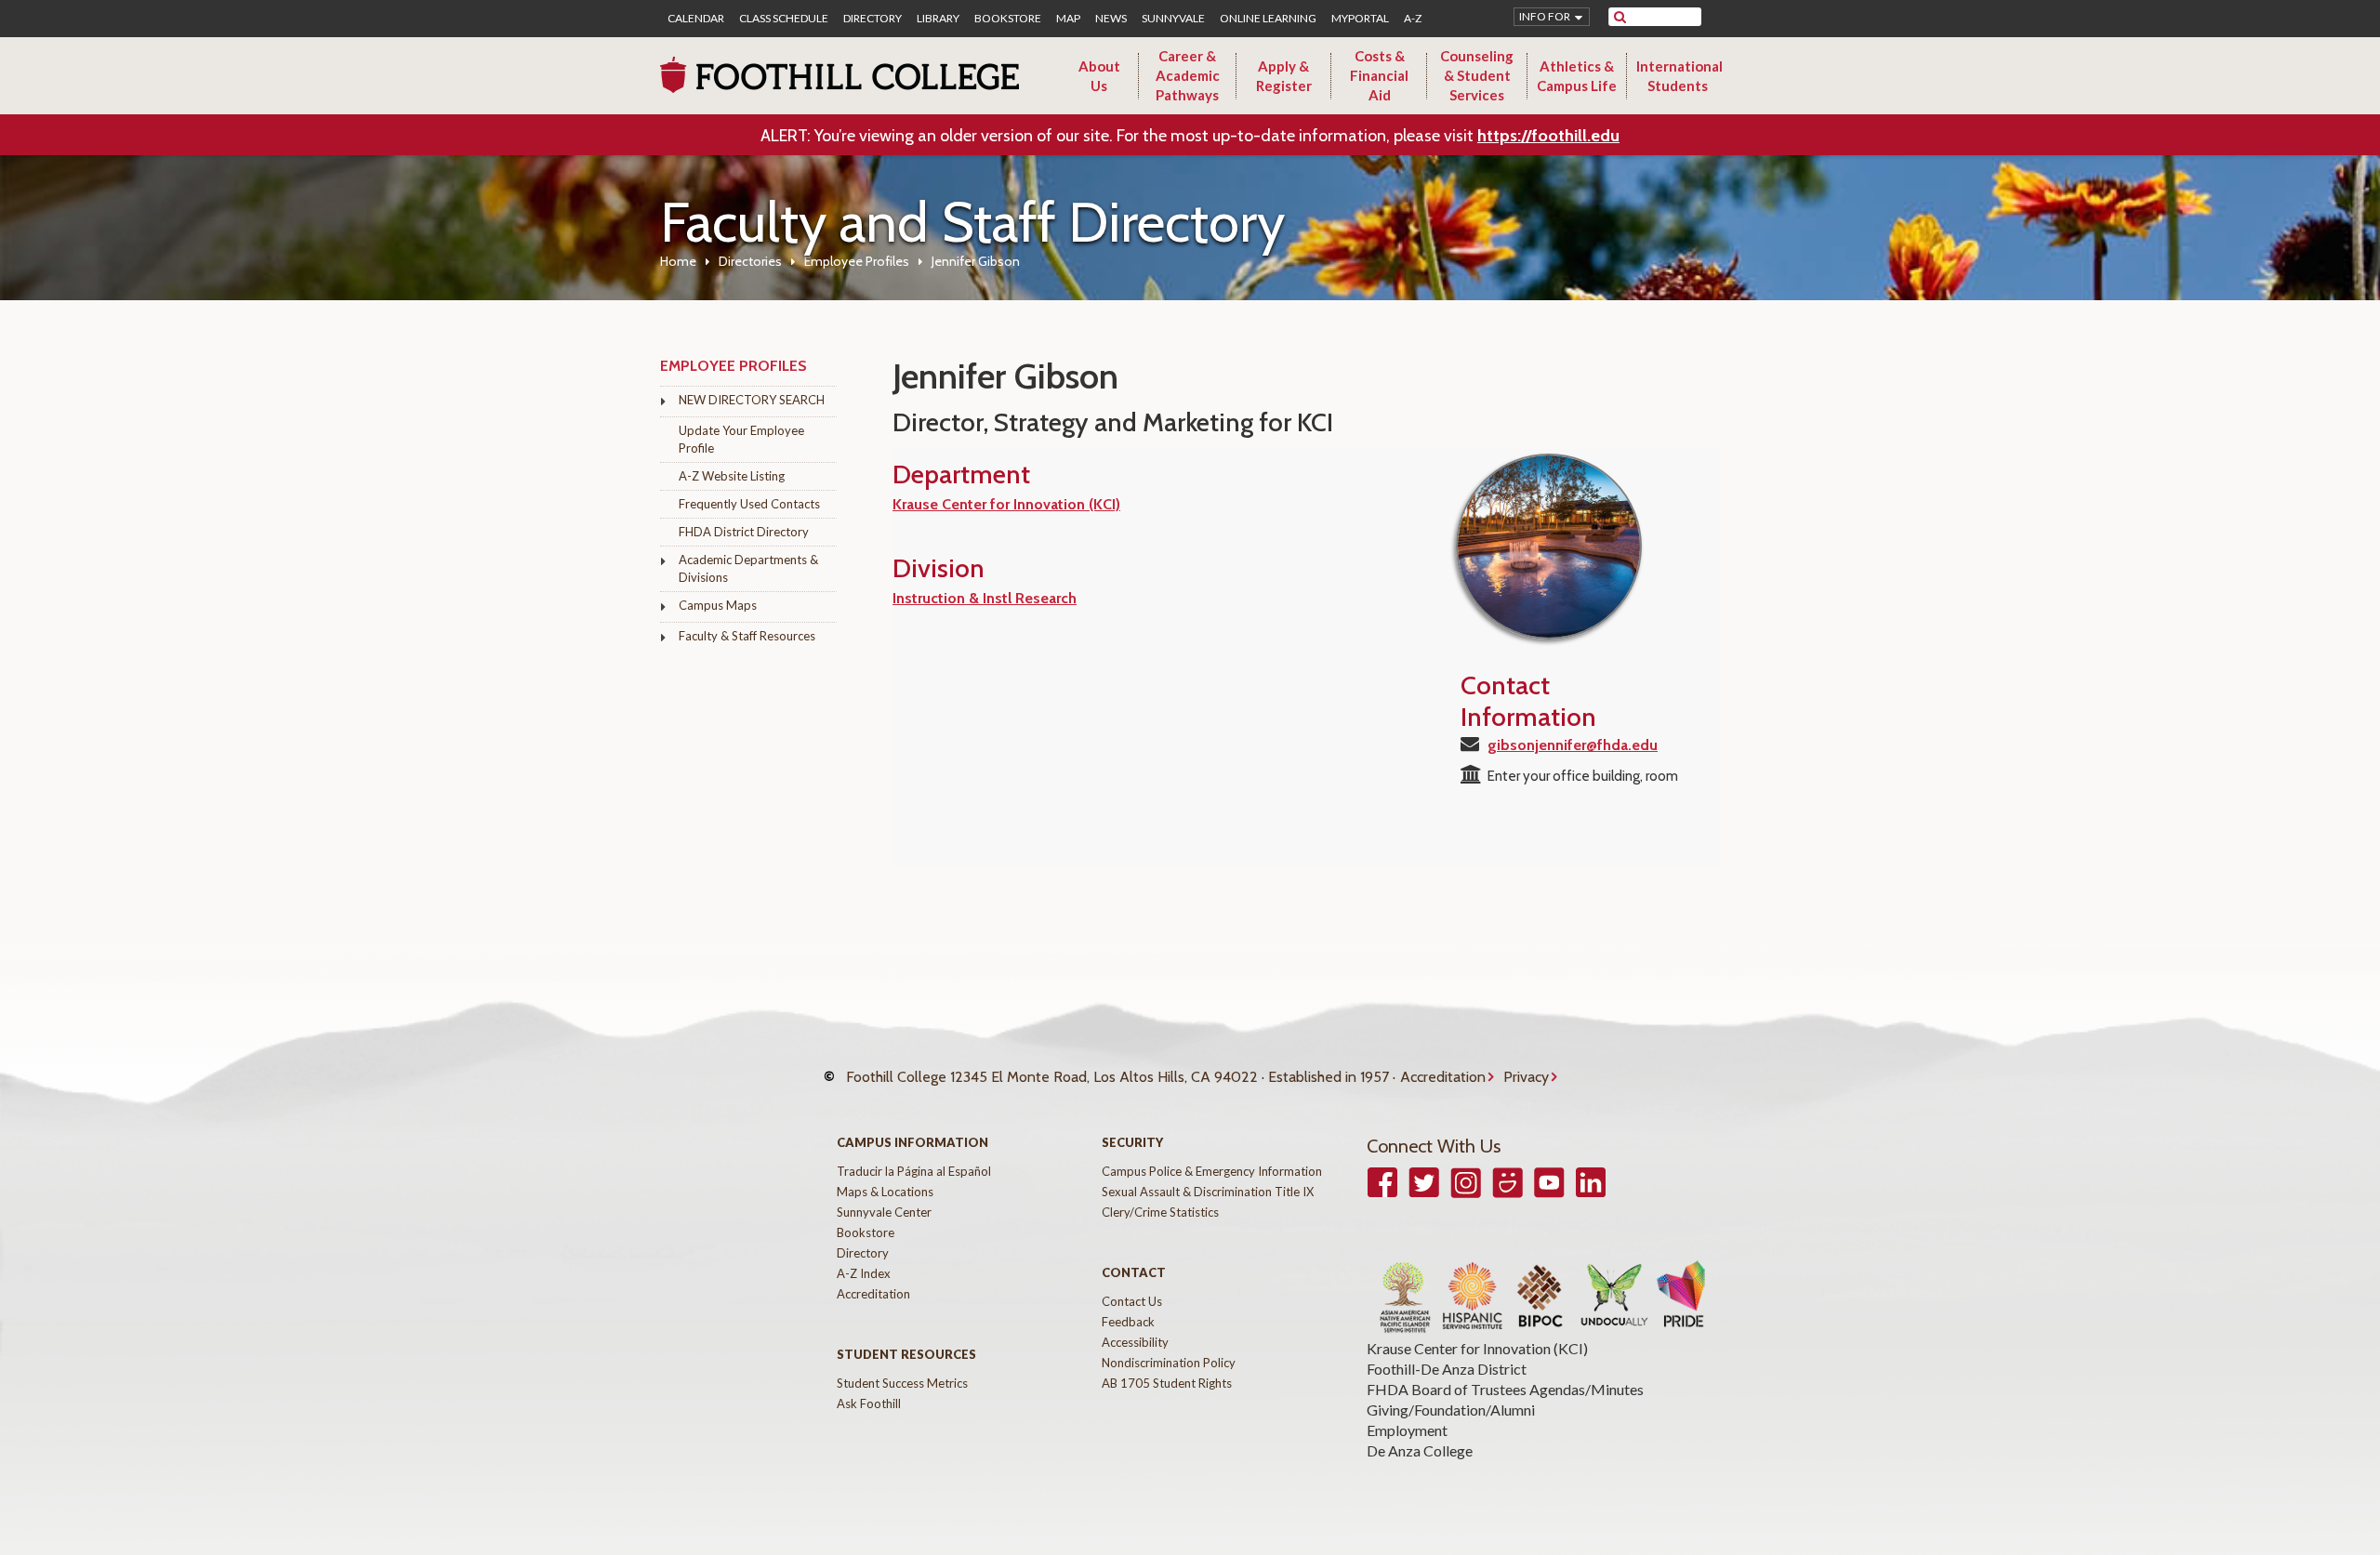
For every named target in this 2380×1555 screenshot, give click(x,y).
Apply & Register (1284, 76)
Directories (750, 261)
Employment (1407, 1430)
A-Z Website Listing (732, 476)
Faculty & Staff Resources (747, 636)
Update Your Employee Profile (741, 439)
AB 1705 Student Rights (1167, 1383)
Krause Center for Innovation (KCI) (1006, 504)
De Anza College (1420, 1450)
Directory (873, 19)
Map (1068, 19)
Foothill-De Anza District (1447, 1369)
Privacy (1526, 1077)
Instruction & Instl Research (985, 598)
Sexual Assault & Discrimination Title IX (1208, 1192)
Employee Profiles (857, 261)
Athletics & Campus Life (1577, 76)
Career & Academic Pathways (1188, 75)
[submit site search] (1620, 17)
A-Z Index (864, 1273)
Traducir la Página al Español (914, 1171)
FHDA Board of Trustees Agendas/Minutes (1505, 1389)
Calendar (696, 19)
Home (678, 261)
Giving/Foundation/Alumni (1451, 1410)
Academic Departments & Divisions (748, 568)
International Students (1679, 76)
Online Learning (1268, 19)
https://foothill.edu (1548, 136)
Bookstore (1008, 19)
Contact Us (1132, 1301)
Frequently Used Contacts (749, 504)
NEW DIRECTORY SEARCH (752, 400)
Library (938, 19)
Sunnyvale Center (884, 1212)
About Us (1099, 76)
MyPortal (1360, 19)
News (1111, 19)
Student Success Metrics (902, 1383)
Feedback (1128, 1322)
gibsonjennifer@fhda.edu (1573, 745)
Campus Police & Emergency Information (1212, 1171)
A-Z (1413, 19)
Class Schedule (784, 19)
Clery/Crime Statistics (1160, 1212)
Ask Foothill (869, 1403)
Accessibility (1135, 1342)
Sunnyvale (1173, 19)
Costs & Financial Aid (1379, 75)
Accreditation (1443, 1077)
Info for (1545, 16)
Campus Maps (718, 605)
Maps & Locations (885, 1192)
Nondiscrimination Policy (1169, 1363)
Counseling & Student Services (1477, 75)
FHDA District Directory (744, 532)
